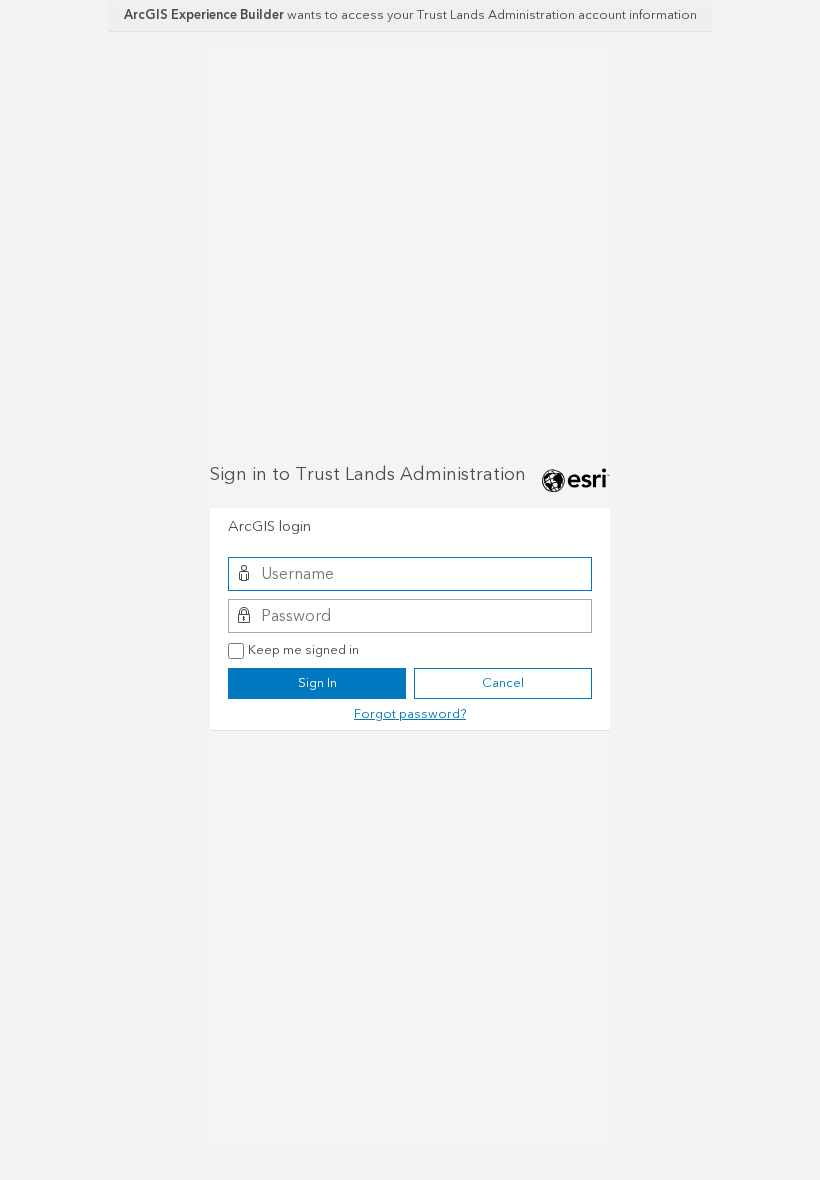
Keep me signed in (303, 651)
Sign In (317, 683)
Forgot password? (410, 714)
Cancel (503, 683)
